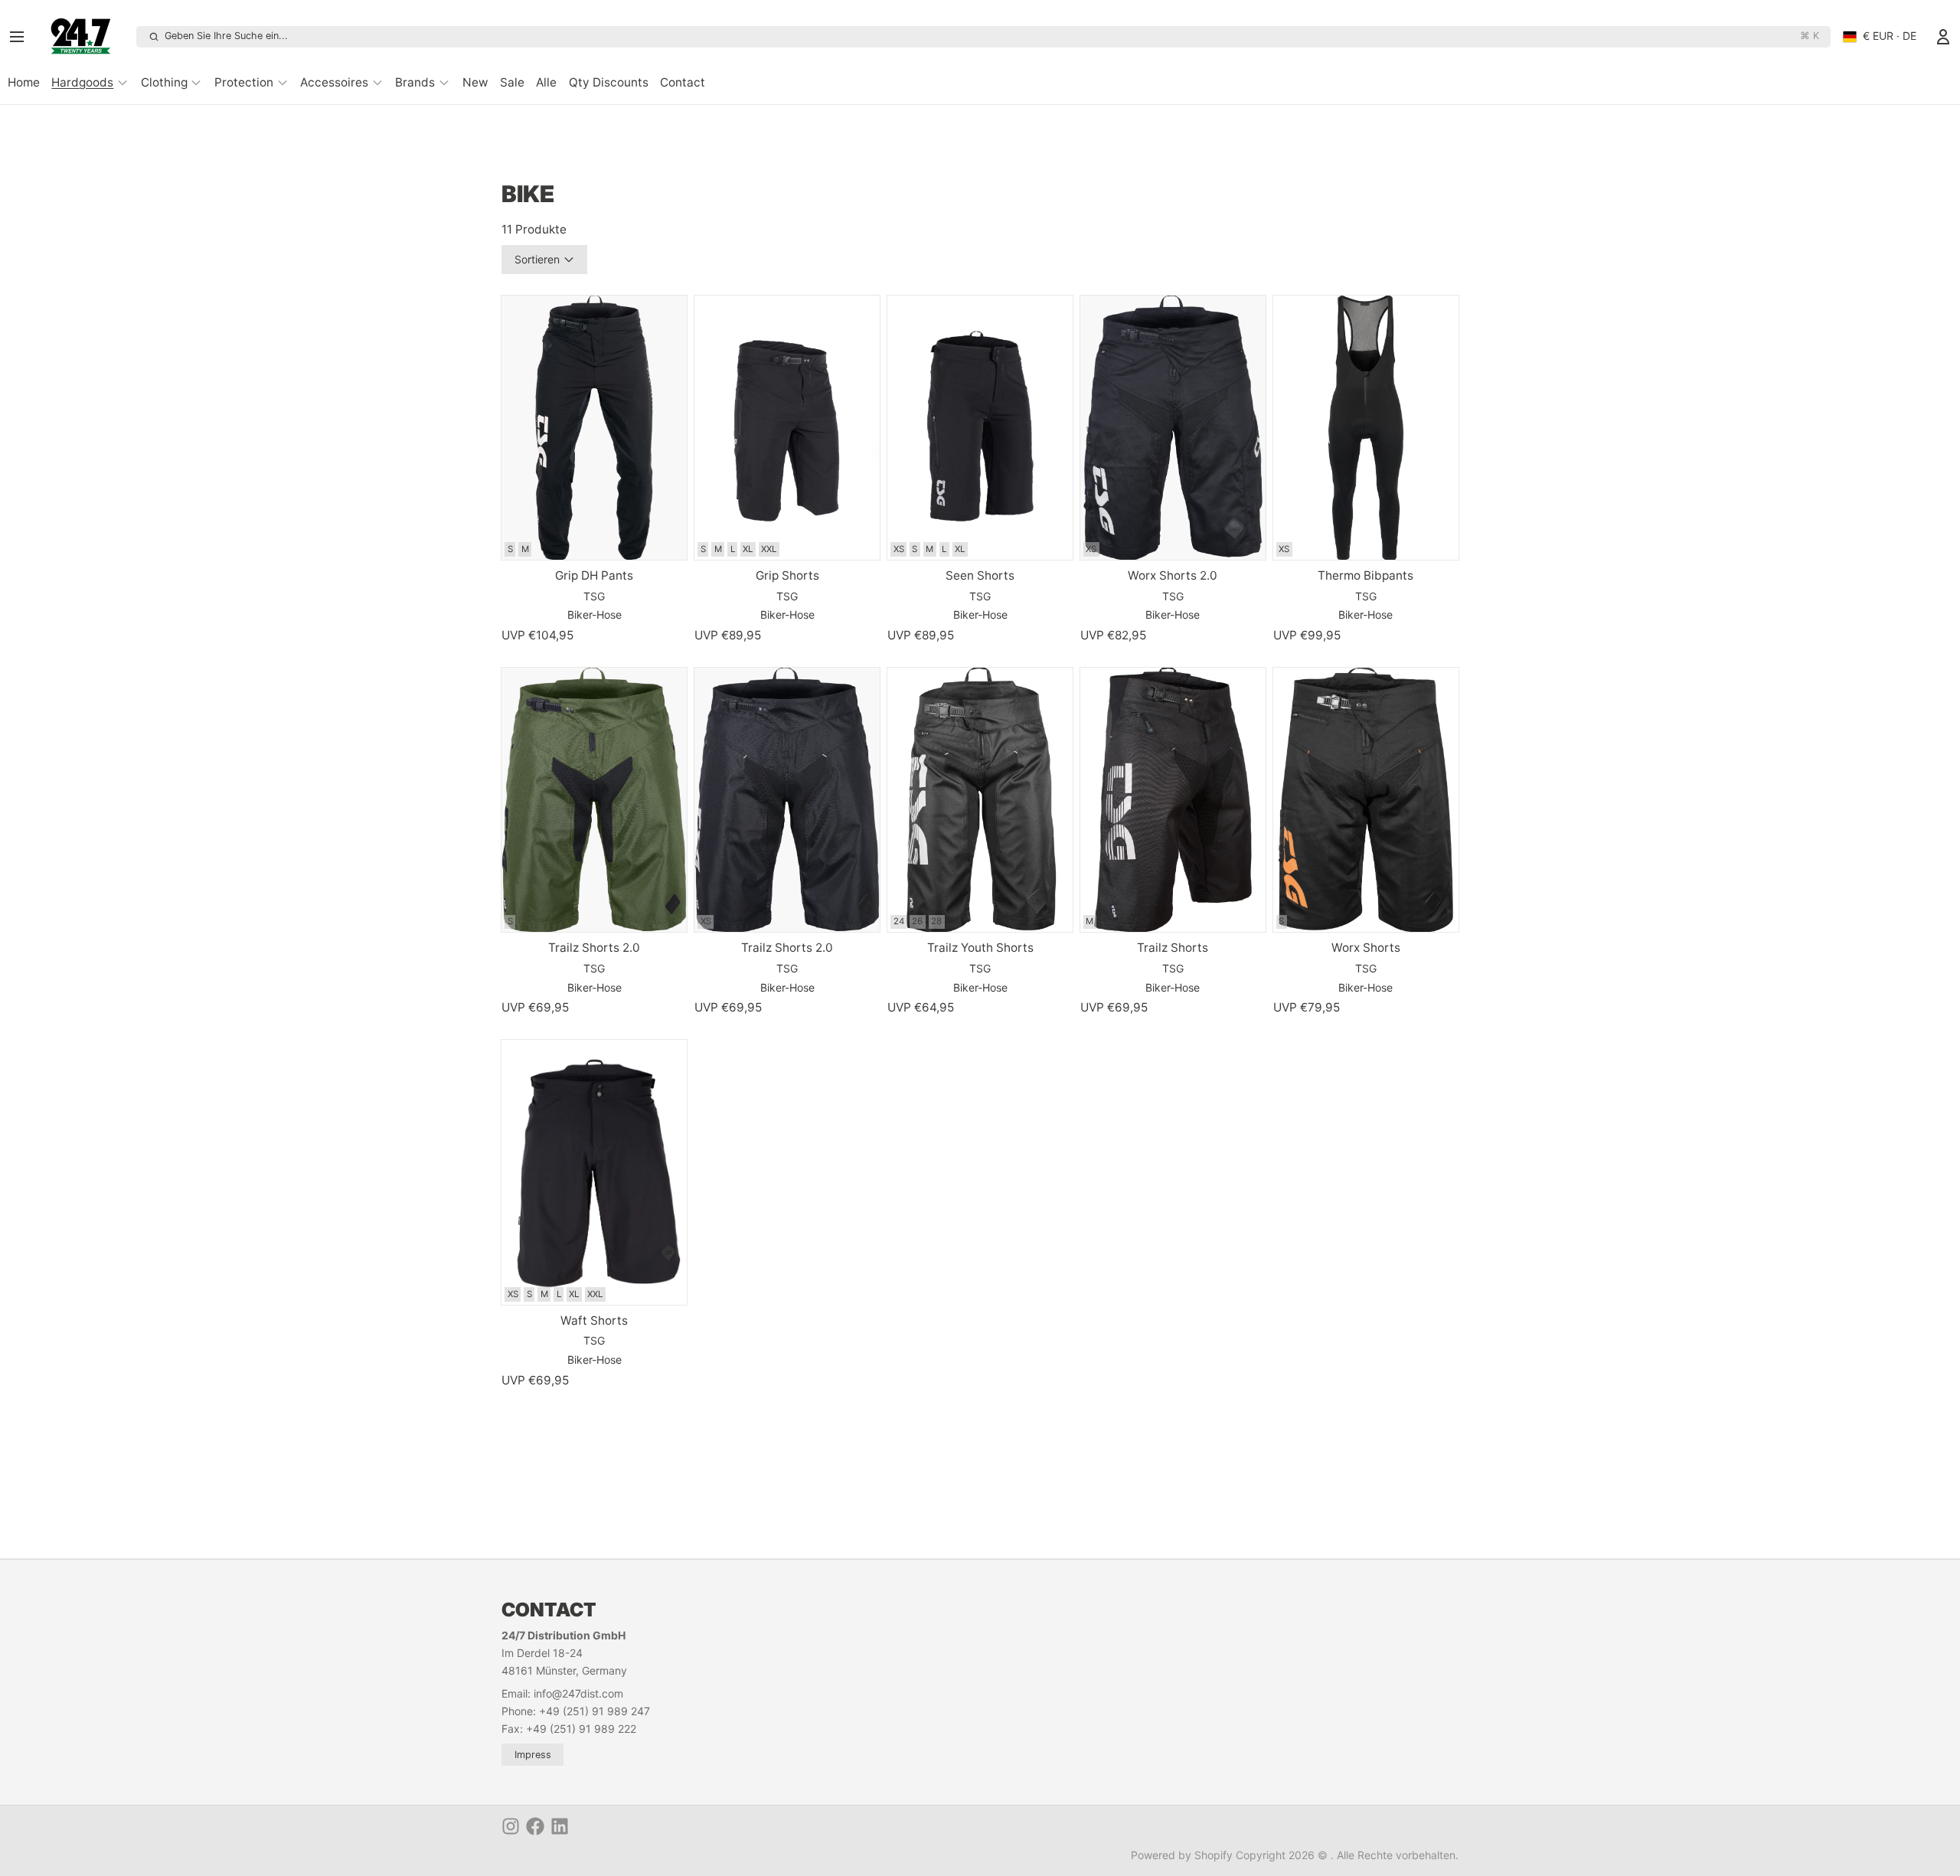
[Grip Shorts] (787, 428)
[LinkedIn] (560, 1826)
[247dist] (86, 37)
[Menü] (22, 37)
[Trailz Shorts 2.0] (594, 800)
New (475, 82)
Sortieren (537, 259)
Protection (244, 82)
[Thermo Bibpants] (1366, 428)
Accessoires (334, 82)
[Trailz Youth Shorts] (980, 800)
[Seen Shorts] (980, 428)
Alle (546, 82)
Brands (415, 82)
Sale (512, 82)
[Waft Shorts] (594, 1172)
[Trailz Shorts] (1173, 800)
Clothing (164, 82)
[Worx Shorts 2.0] (1173, 428)
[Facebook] (535, 1826)
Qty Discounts (609, 82)
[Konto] (1943, 37)
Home (24, 82)
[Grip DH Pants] (594, 428)
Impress (533, 1755)
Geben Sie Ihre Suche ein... (991, 36)
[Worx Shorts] (1366, 800)
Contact (683, 82)
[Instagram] (511, 1826)
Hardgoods (82, 82)
